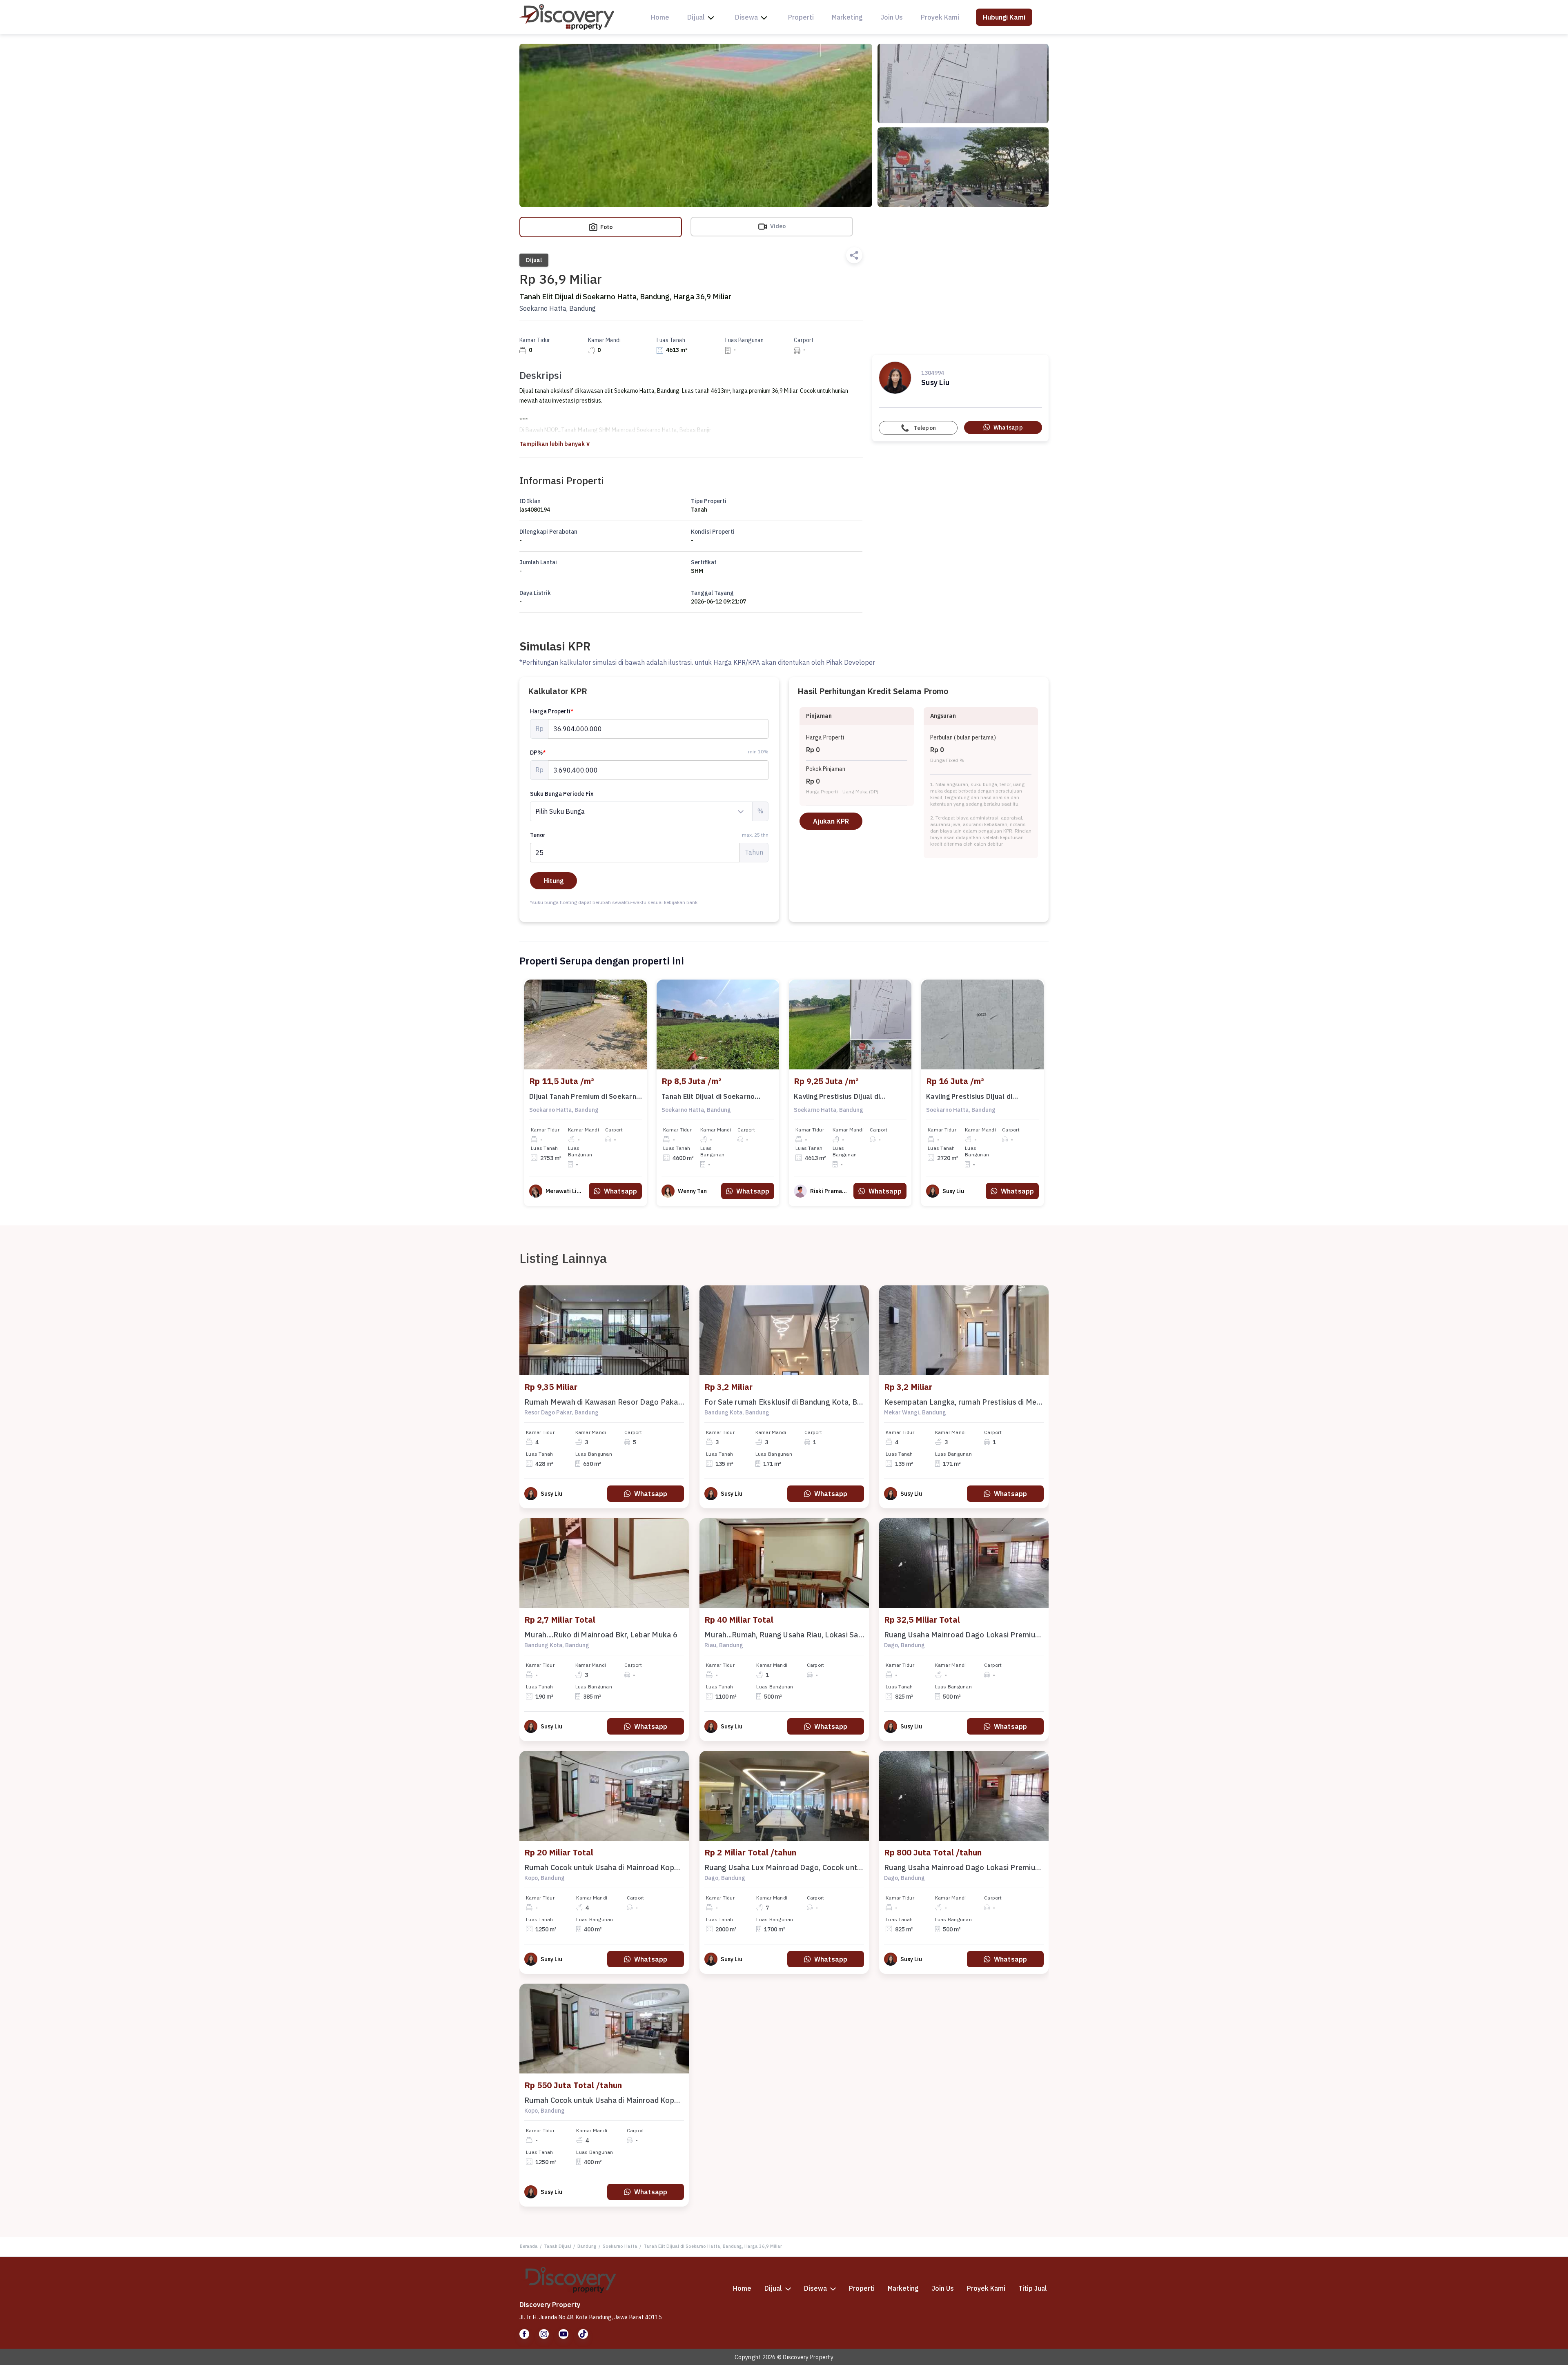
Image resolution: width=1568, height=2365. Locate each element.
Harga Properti (552, 711)
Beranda (529, 2246)
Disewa (746, 17)
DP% (538, 753)
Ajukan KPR (831, 821)
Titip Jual (1033, 2288)
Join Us (892, 17)
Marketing (847, 17)
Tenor (649, 835)
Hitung (553, 881)
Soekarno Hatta (620, 2246)
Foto (606, 227)
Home (660, 17)
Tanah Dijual (558, 2246)
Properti (801, 17)
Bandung (587, 2246)
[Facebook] (524, 2334)
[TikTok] (583, 2334)
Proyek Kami (940, 17)
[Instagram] (544, 2334)
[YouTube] (563, 2334)
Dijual (696, 17)
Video (777, 226)
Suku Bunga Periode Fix (562, 794)
